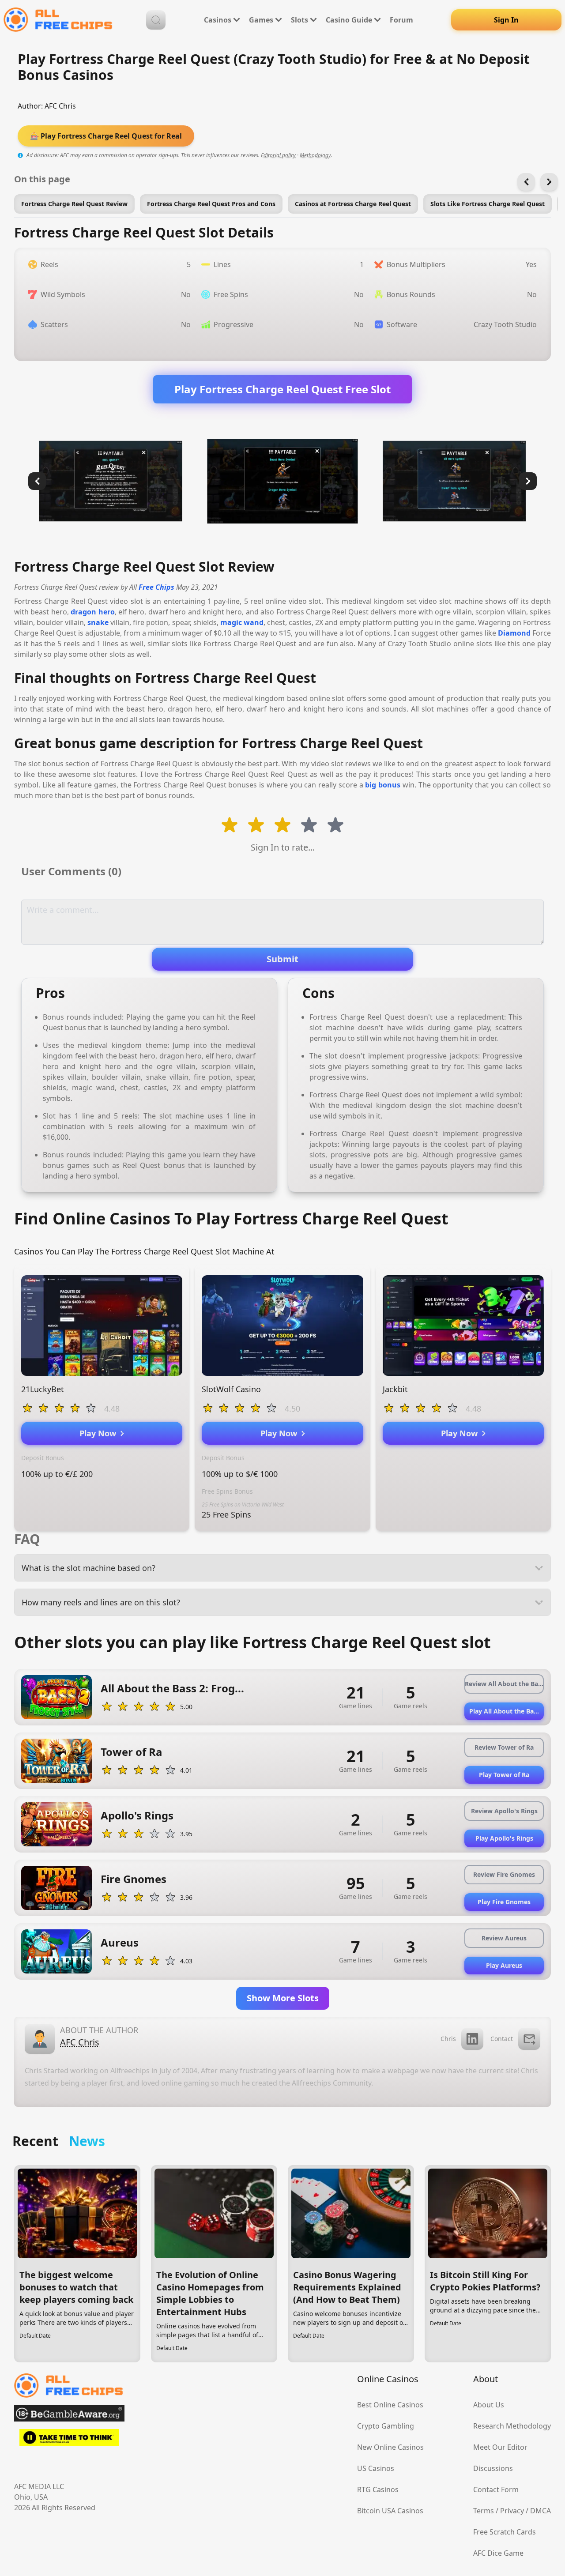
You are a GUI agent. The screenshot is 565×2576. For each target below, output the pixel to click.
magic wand (242, 622)
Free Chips (156, 587)
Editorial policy (278, 155)
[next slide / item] (528, 481)
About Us (489, 2405)
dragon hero (92, 612)
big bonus (383, 785)
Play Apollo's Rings (504, 1838)
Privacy (512, 2511)
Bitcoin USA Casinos (390, 2511)
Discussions (493, 2468)
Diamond (514, 633)
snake (98, 622)
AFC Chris (60, 106)
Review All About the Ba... (504, 1684)
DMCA (541, 2511)
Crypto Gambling (386, 2426)
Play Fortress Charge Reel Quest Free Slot (282, 389)
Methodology (315, 155)
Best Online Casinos (390, 2405)
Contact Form (496, 2489)
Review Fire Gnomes (504, 1874)
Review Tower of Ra (504, 1747)
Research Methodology (512, 2426)
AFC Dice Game (498, 2553)
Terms (484, 2511)
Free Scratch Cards (505, 2532)
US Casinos (376, 2468)
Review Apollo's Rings (504, 1811)
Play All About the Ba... (504, 1711)
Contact (502, 2039)
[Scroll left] (526, 182)
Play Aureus (504, 1965)
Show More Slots (283, 1998)
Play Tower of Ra (504, 1775)
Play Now (100, 1433)
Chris (448, 2039)
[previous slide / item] (37, 481)
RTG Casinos (378, 2489)
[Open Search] (156, 20)
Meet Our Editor (500, 2447)
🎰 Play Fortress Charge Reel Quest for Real (106, 136)
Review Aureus (504, 1938)
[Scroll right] (549, 182)
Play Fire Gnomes (504, 1902)
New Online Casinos (390, 2447)
